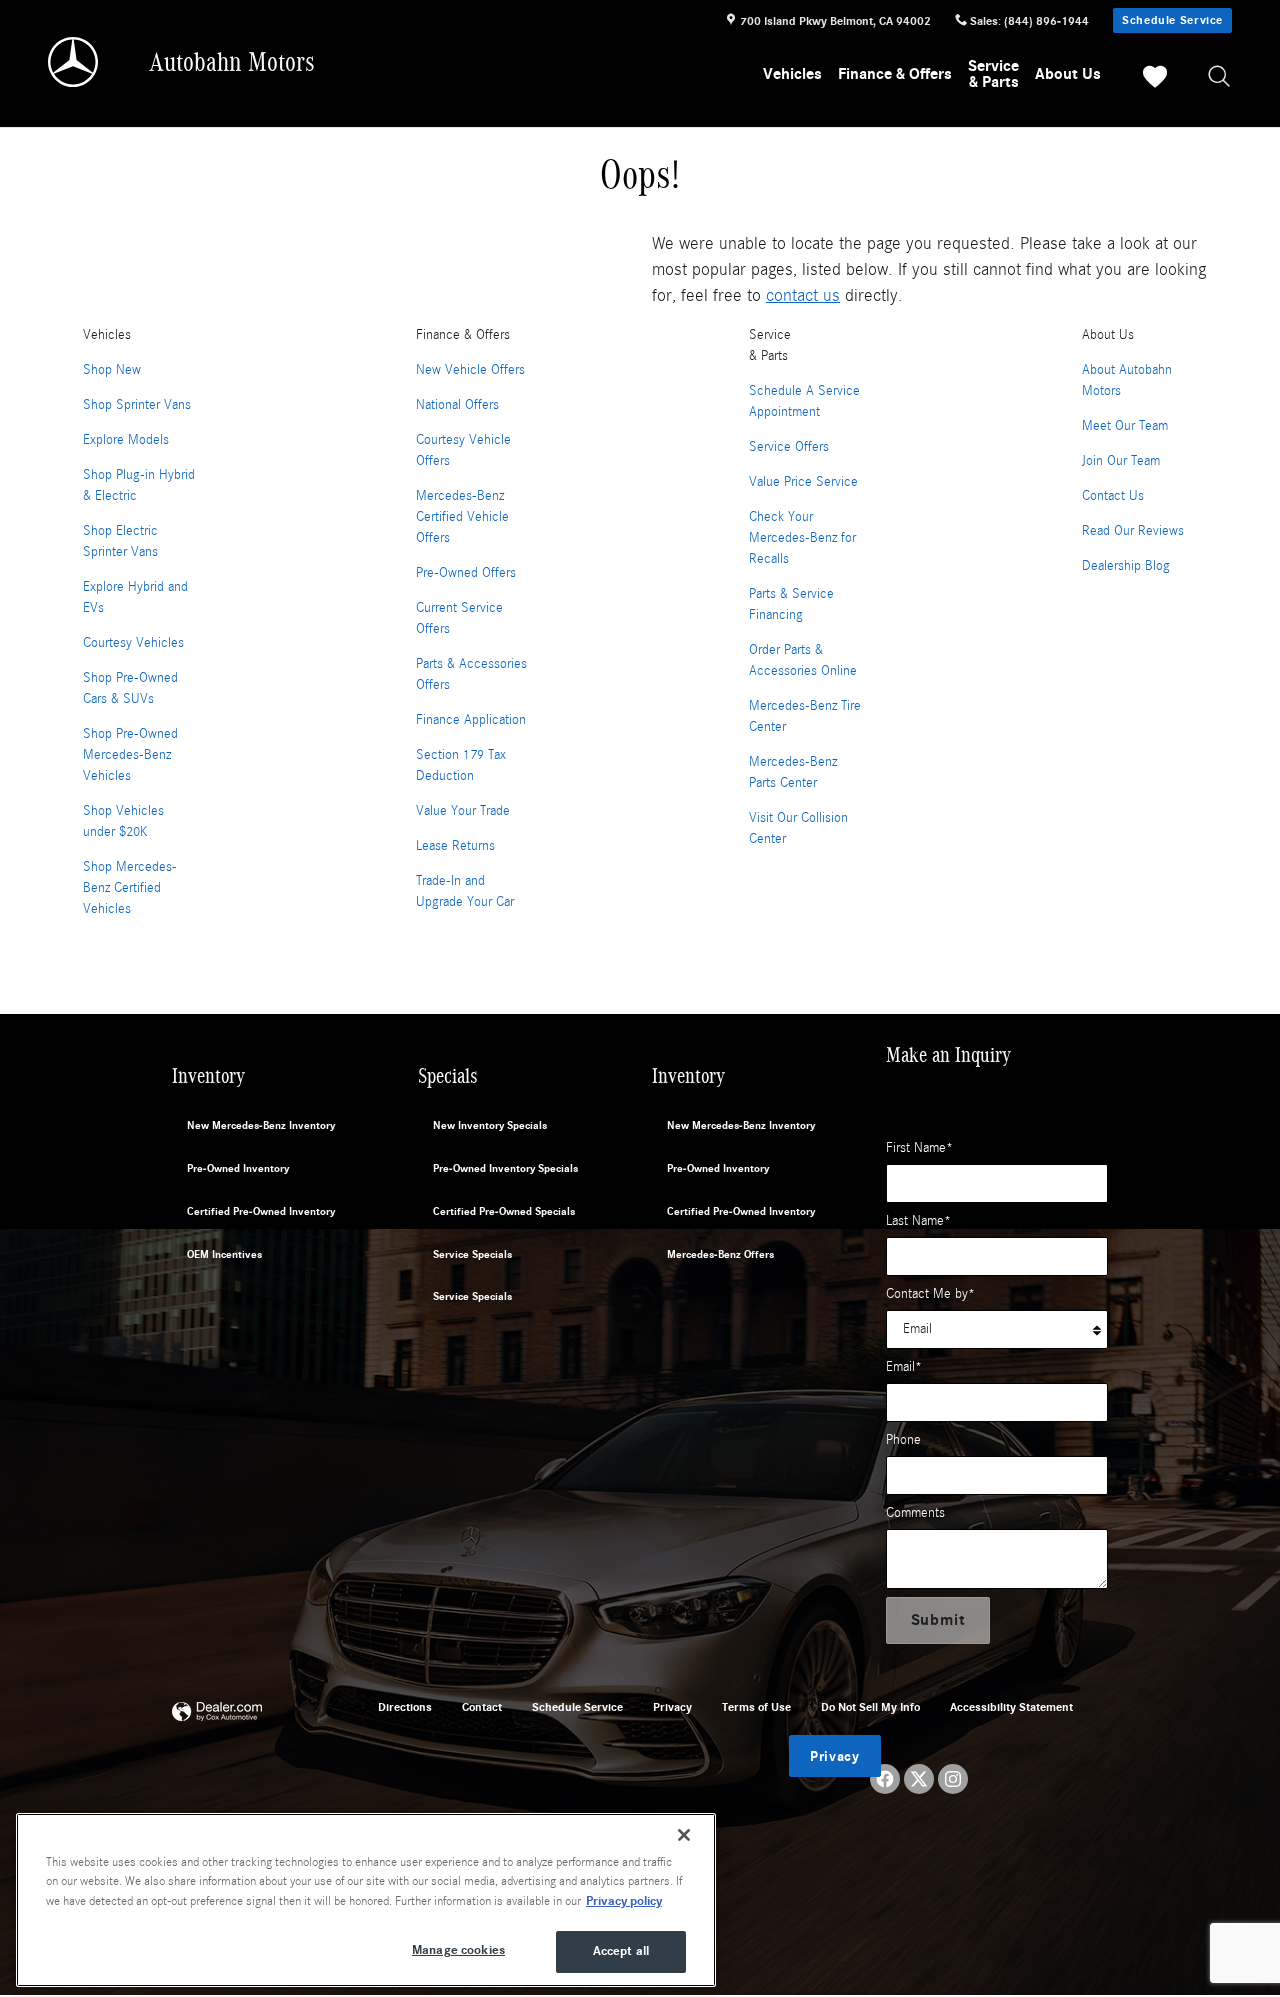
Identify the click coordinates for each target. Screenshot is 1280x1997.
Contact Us (1113, 496)
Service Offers (789, 447)
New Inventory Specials (490, 1125)
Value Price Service (803, 482)
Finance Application (471, 720)
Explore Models (126, 440)
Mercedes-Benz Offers (720, 1254)
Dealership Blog (1126, 566)
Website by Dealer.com (217, 1712)
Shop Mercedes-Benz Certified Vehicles (130, 888)
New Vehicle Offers (470, 370)
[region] (366, 1900)
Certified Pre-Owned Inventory (261, 1211)
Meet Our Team (1125, 426)
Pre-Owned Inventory (238, 1168)
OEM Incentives (224, 1254)
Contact (482, 1707)
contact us (803, 295)
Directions (405, 1707)
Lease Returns (455, 846)
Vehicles (792, 74)
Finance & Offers (895, 74)
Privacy (672, 1707)
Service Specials (472, 1254)
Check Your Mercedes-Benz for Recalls (802, 538)
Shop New (112, 370)
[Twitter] (919, 1779)
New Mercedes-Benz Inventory (261, 1125)
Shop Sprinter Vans (137, 405)
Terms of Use (756, 1707)
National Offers (457, 405)
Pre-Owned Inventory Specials (505, 1168)
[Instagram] (953, 1779)
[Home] (74, 62)
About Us (1068, 74)
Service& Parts (993, 74)
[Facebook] (885, 1779)
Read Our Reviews (1133, 531)
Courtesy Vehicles (133, 643)
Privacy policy (624, 1901)
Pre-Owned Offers (466, 573)
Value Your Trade (463, 811)
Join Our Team (1121, 461)
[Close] (684, 1835)
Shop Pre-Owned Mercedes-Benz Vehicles (130, 755)
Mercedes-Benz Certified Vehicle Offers (462, 517)
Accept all (621, 1951)
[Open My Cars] (1150, 80)
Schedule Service (1172, 20)
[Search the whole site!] (1220, 77)
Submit (938, 1620)
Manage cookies (458, 1950)
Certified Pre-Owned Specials (504, 1211)
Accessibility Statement (1011, 1707)
